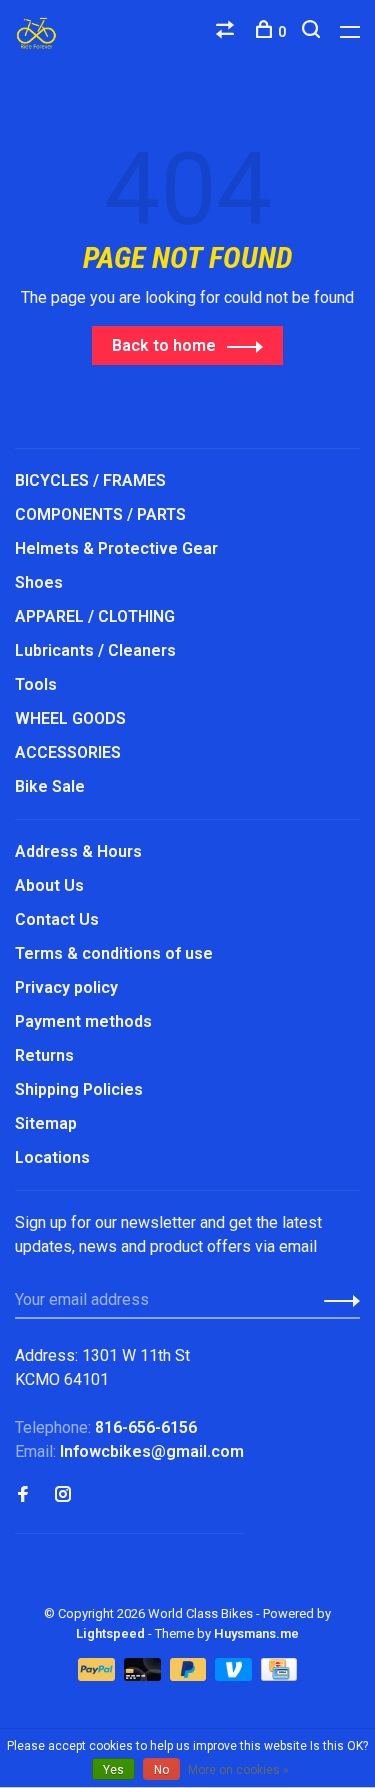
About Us (49, 885)
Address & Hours (78, 851)
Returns (44, 1055)
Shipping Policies (79, 1089)
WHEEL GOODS (70, 718)
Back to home (164, 345)
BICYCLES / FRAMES (90, 480)
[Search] (313, 32)
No (161, 1770)
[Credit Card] (279, 1675)
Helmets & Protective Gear (116, 548)
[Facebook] (23, 1495)
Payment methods (83, 1021)
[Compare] (227, 32)
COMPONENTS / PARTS (100, 514)
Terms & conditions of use (114, 953)
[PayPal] (98, 1675)
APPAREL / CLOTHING (95, 616)
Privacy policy (66, 987)
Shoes (39, 582)
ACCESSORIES (68, 752)
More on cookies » (238, 1770)
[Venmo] (235, 1675)
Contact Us (57, 919)
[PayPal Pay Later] (190, 1675)
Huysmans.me (256, 1633)
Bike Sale (50, 786)
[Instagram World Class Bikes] (63, 1495)
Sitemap (46, 1123)
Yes (113, 1770)
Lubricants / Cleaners (95, 650)
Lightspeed (110, 1633)
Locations (52, 1157)
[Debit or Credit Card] (144, 1675)
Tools (36, 684)
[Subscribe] (336, 1300)
